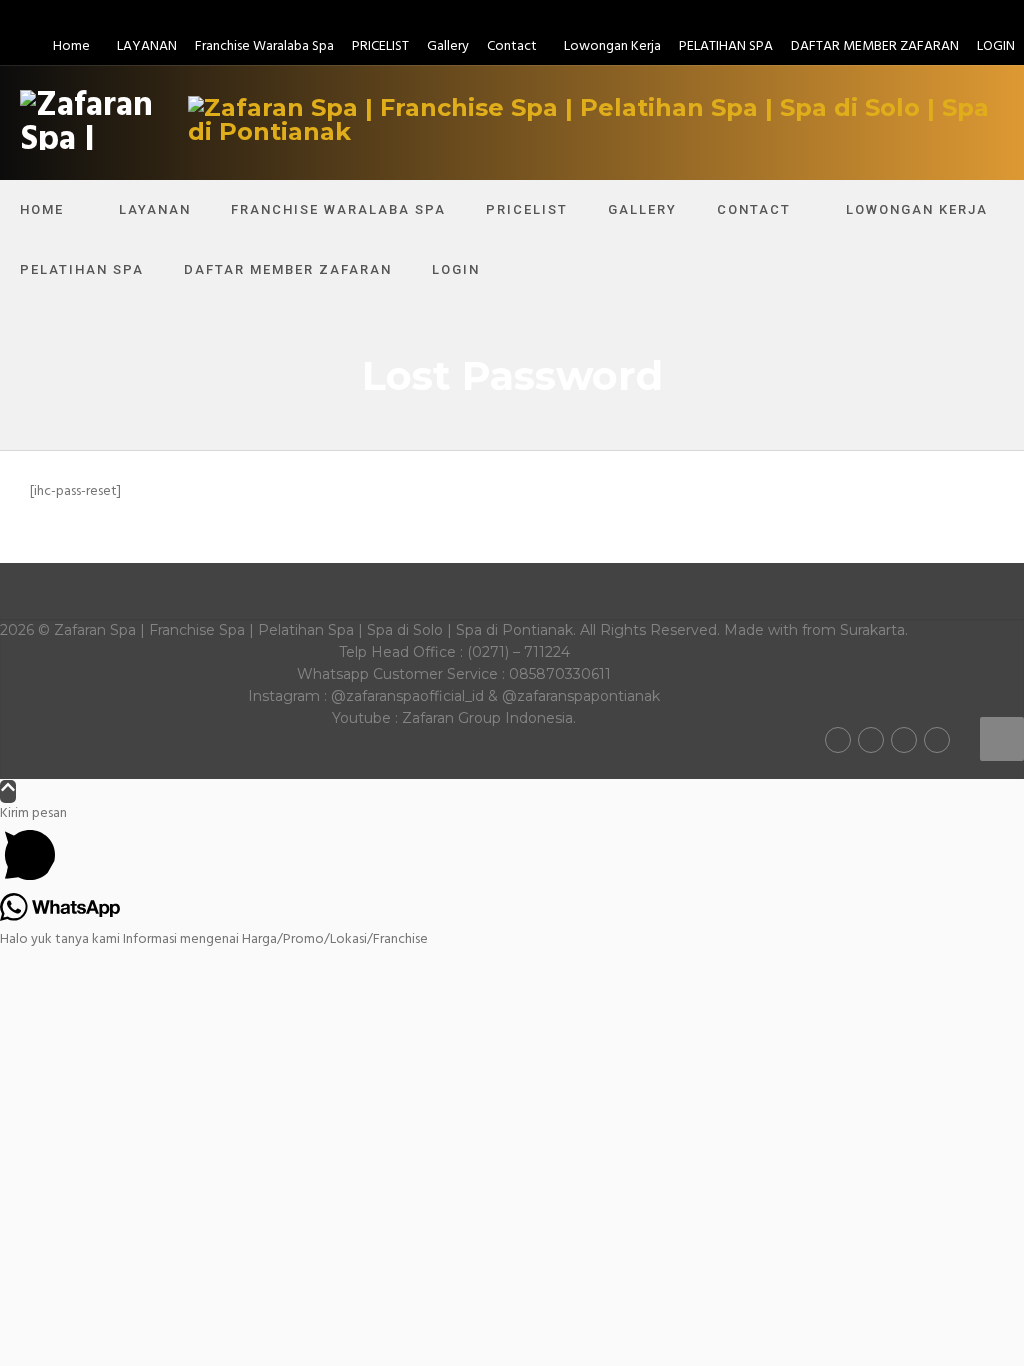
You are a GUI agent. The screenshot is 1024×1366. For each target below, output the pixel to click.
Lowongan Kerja (612, 46)
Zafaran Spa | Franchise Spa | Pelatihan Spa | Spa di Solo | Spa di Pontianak (313, 630)
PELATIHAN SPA (726, 46)
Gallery (448, 46)
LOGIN (996, 46)
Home (71, 46)
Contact (512, 46)
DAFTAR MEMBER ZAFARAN (875, 46)
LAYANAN (147, 46)
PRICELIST (380, 46)
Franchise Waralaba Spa (264, 46)
